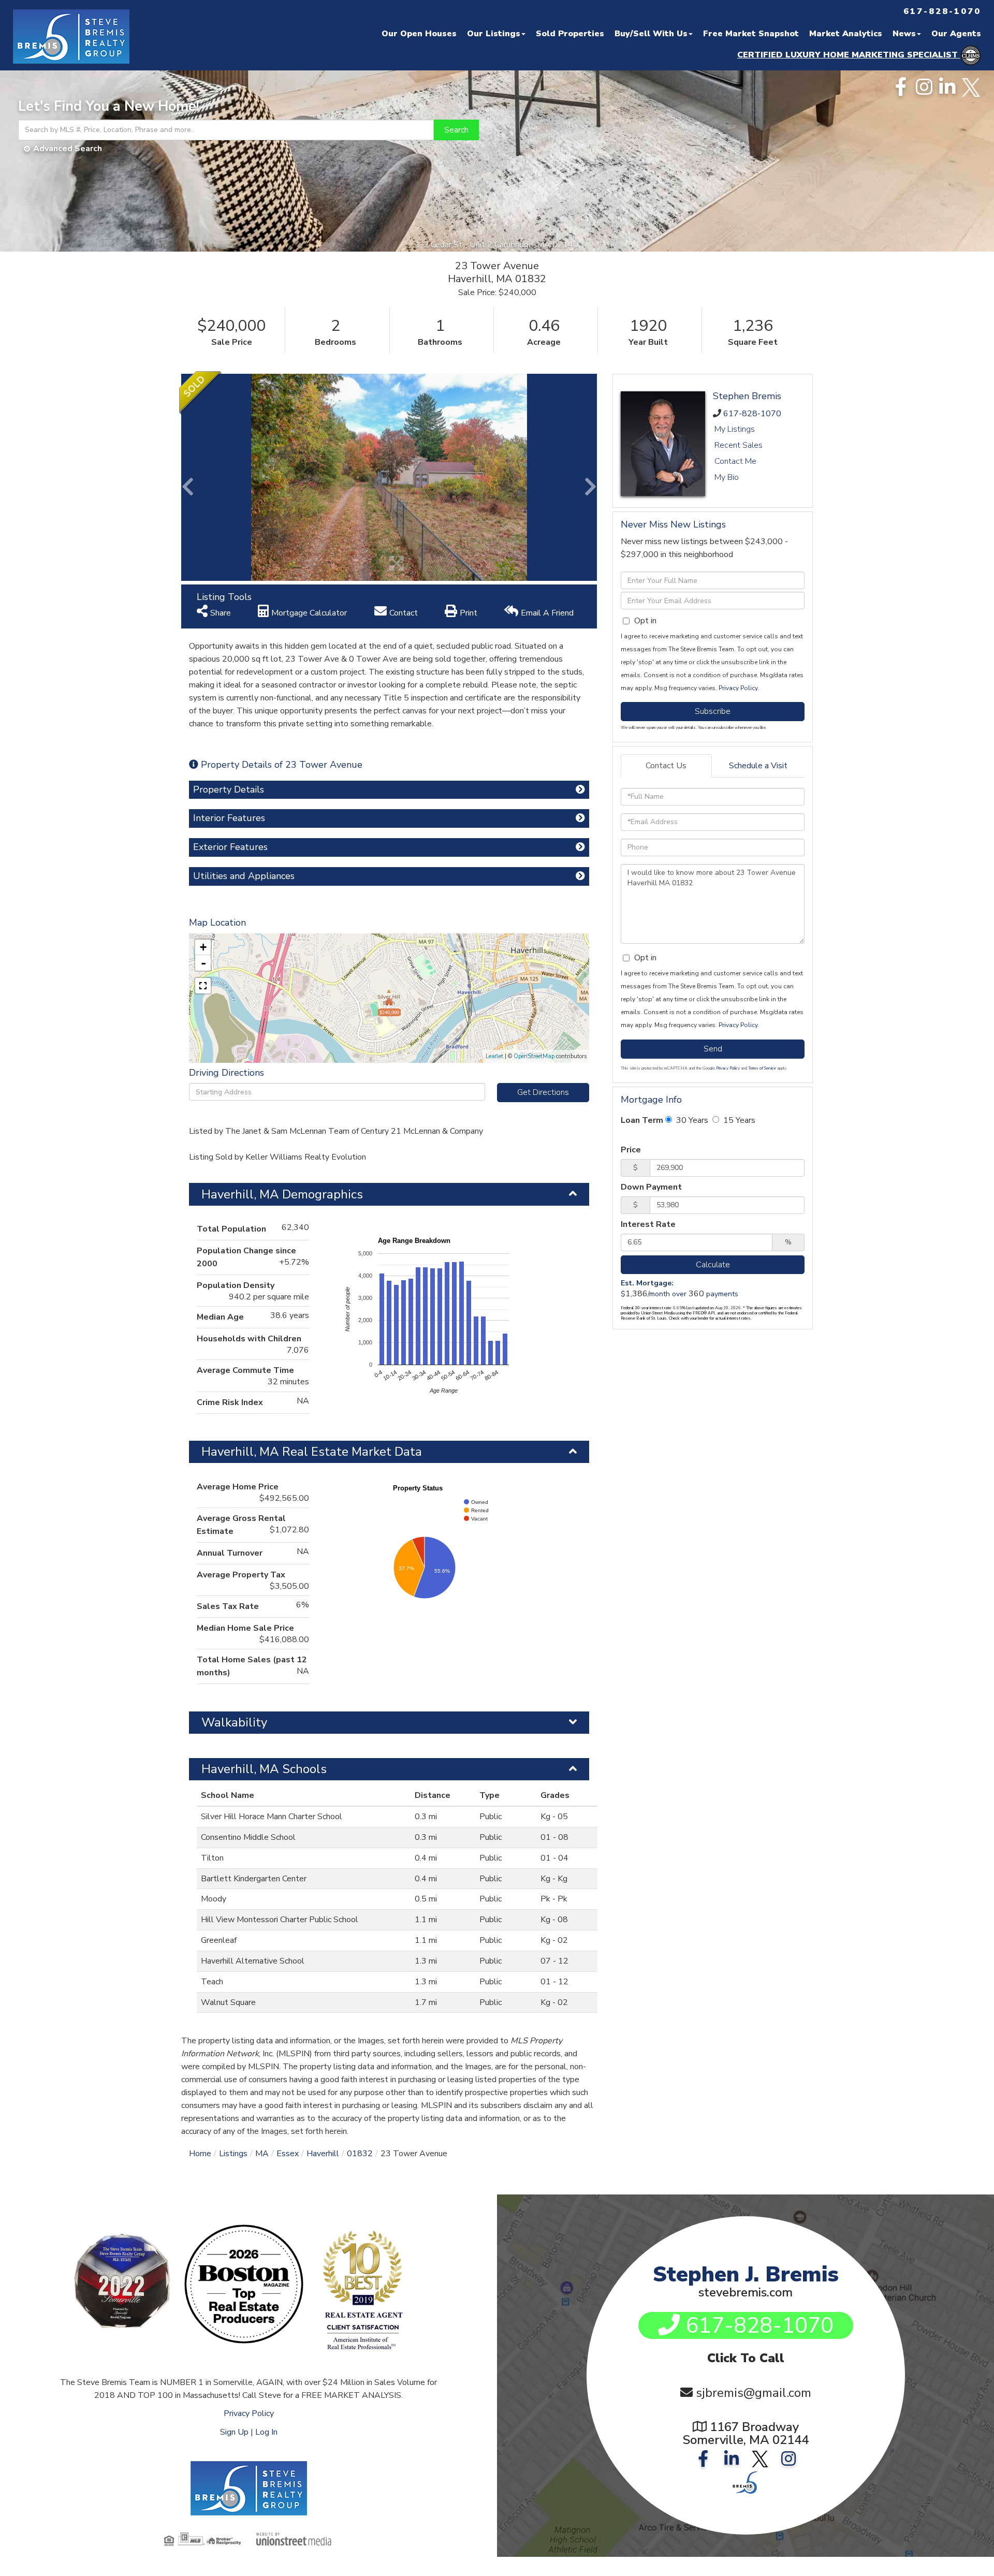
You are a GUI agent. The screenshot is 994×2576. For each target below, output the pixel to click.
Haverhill (323, 2154)
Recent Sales (739, 445)
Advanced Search (68, 149)
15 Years (738, 1120)
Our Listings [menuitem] (494, 34)
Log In (266, 2432)
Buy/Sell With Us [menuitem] (651, 34)
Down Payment (651, 1187)
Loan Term (642, 1120)
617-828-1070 (752, 414)
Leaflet (494, 1056)
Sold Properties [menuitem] (570, 34)
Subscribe (713, 711)
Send (713, 1049)
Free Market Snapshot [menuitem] (751, 34)
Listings (233, 2154)
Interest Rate (648, 1224)
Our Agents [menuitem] (956, 34)
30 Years (691, 1120)
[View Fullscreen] (203, 986)
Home (200, 2154)
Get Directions (543, 1092)
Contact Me (735, 461)
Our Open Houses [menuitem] (419, 34)
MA (262, 2154)
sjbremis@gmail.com (754, 2393)
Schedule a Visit (758, 766)
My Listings (735, 429)
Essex (288, 2154)
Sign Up (234, 2432)
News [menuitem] (904, 34)
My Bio (727, 477)
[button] (456, 130)
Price (631, 1150)
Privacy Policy (738, 688)
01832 (360, 2154)
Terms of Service (762, 1068)
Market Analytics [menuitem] (846, 34)
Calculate (713, 1265)
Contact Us (666, 766)
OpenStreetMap (534, 1056)
